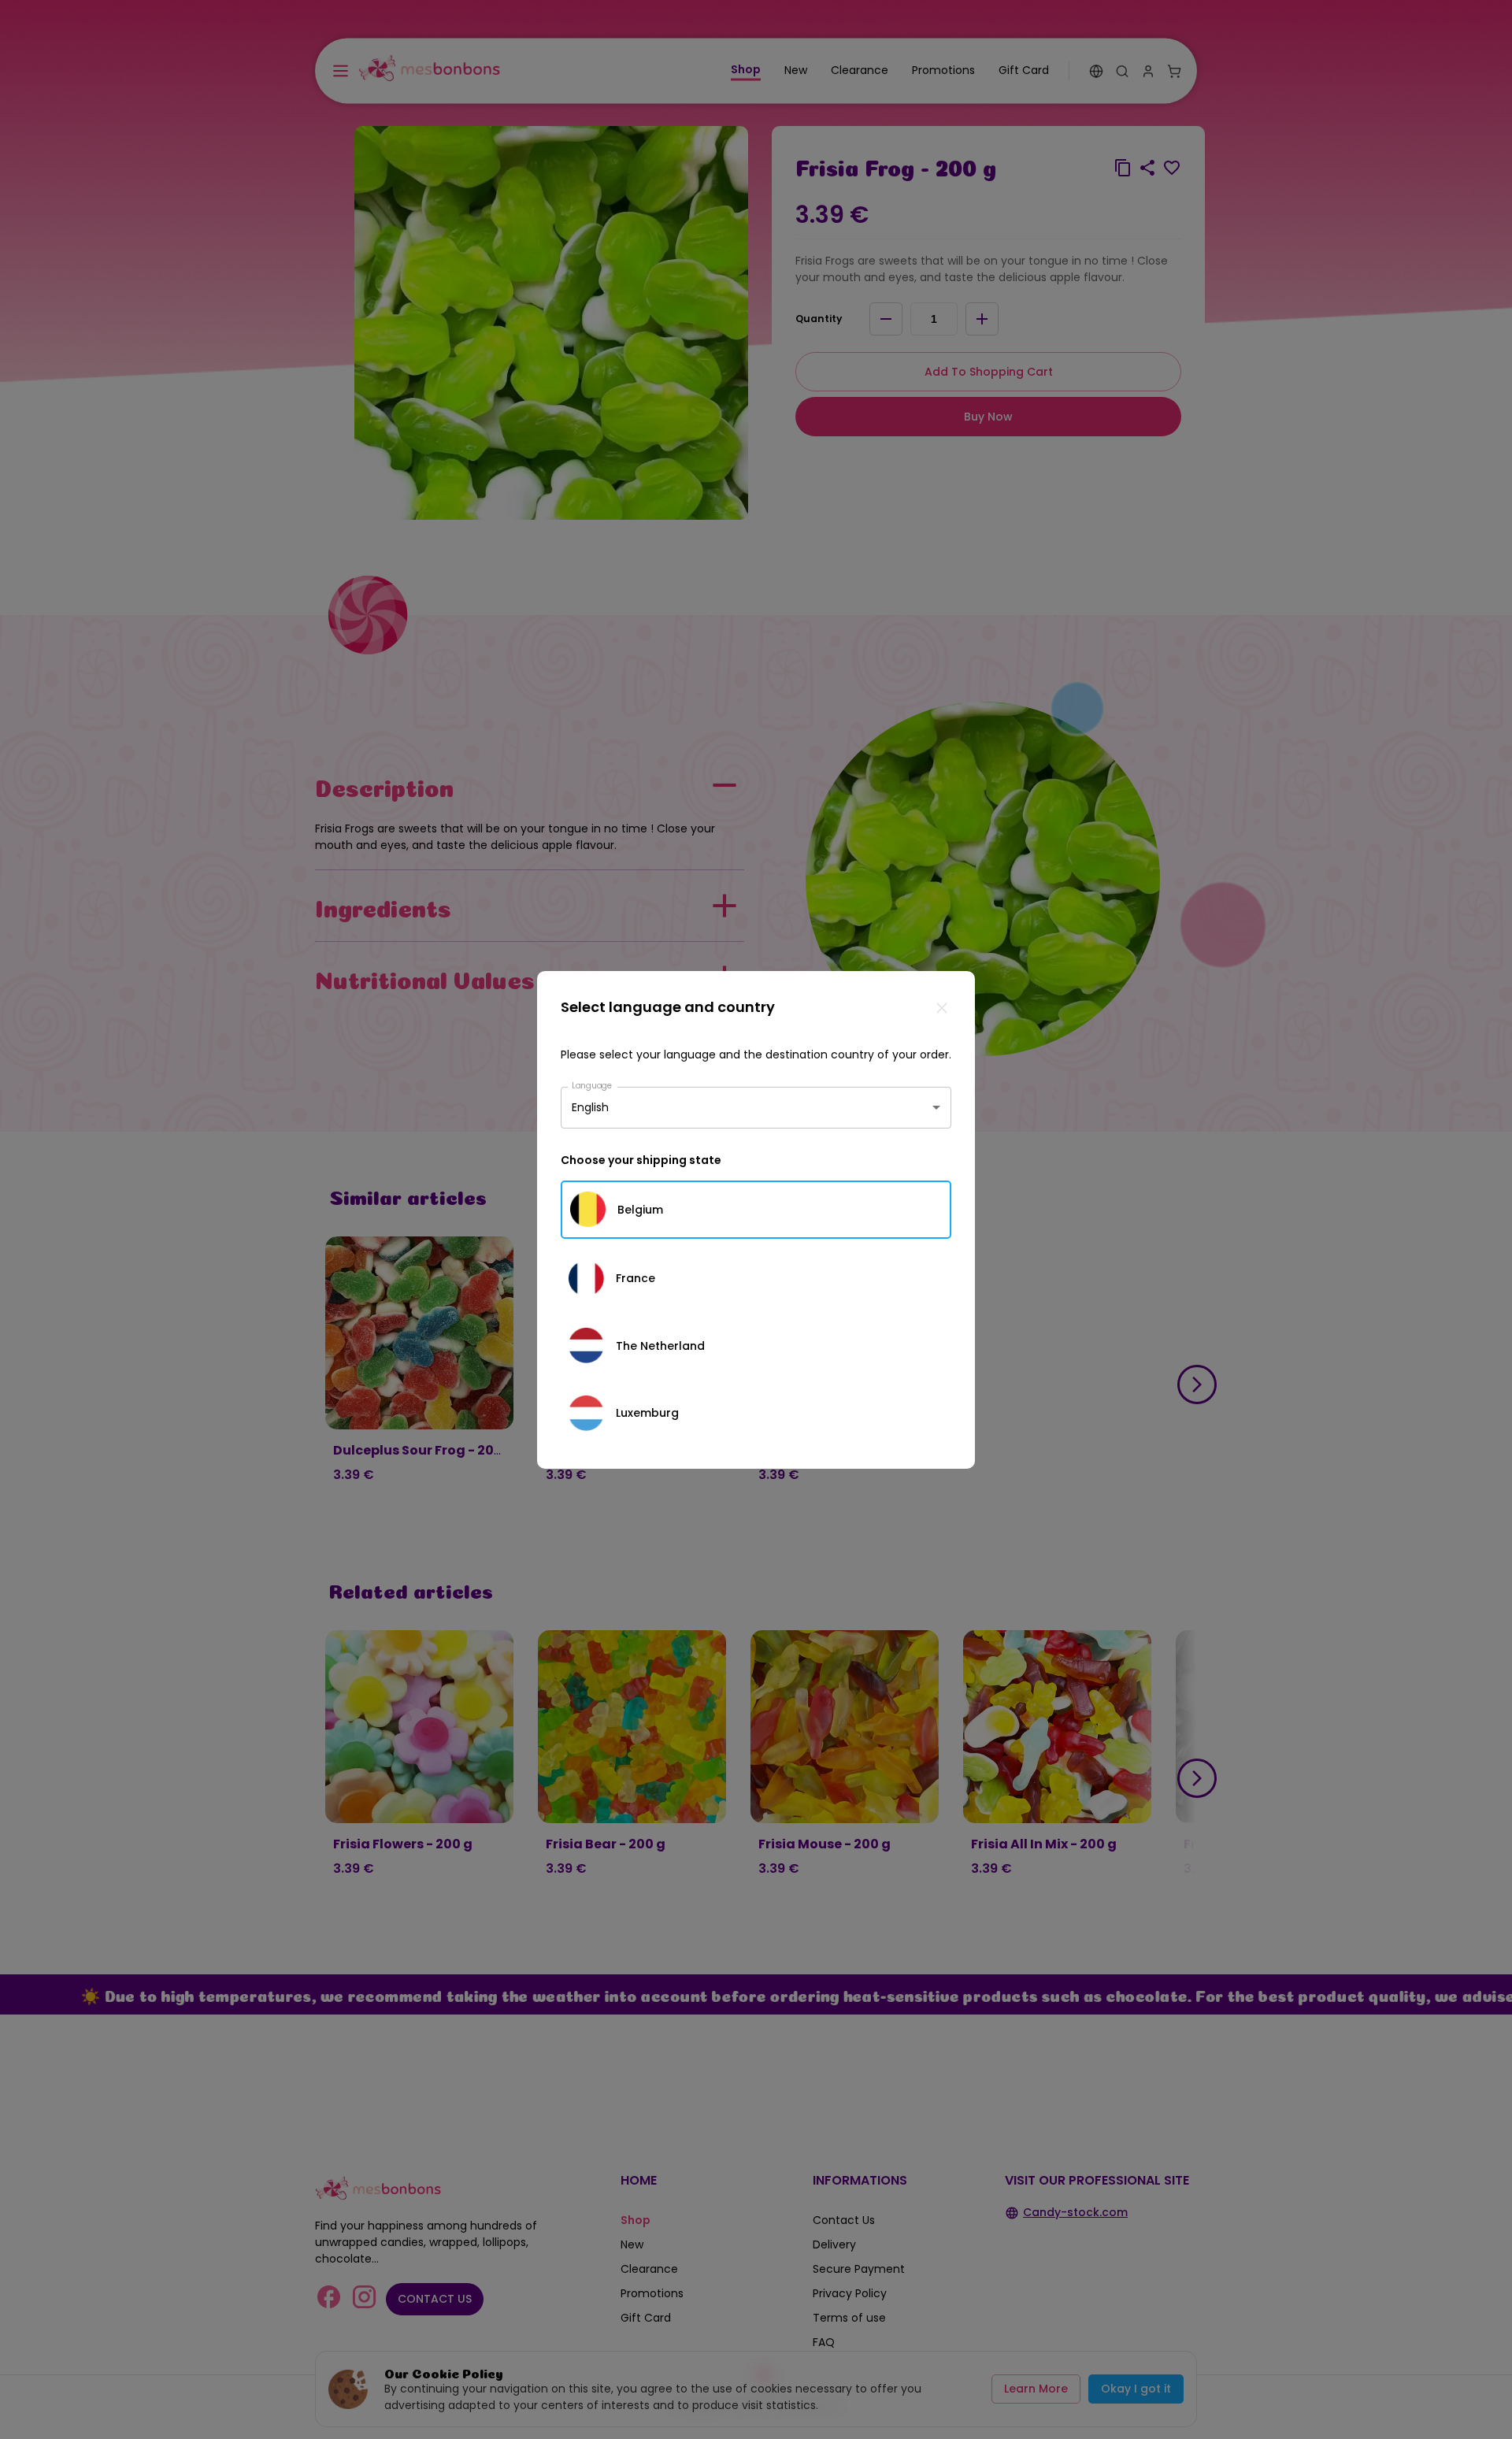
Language (592, 1085)
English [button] (590, 1107)
